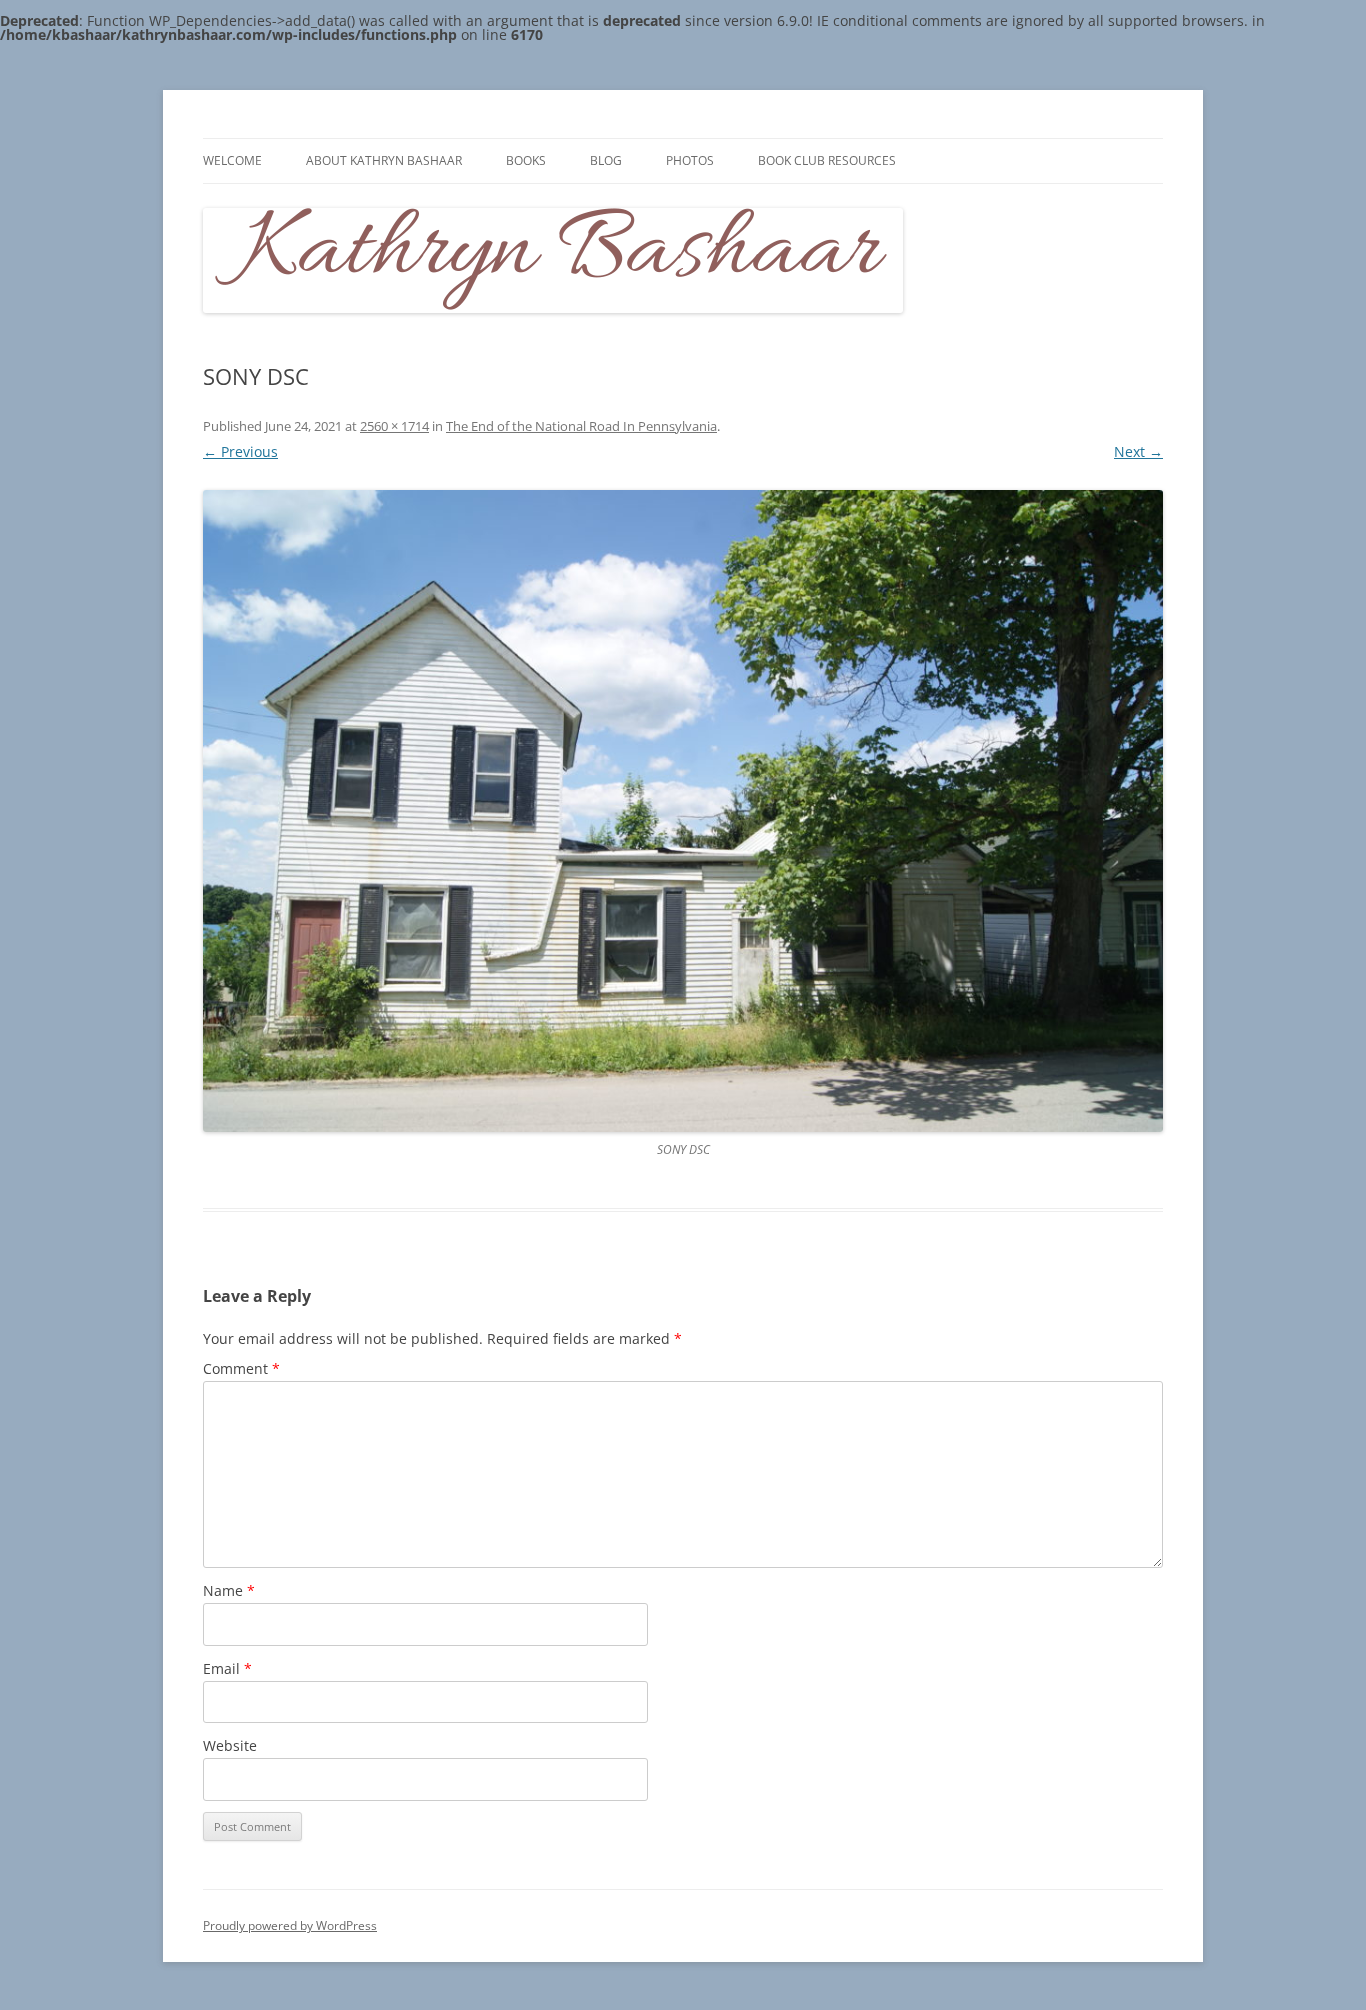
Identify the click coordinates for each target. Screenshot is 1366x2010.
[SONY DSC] (683, 811)
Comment (241, 1368)
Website (230, 1745)
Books (526, 160)
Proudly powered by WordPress (290, 1925)
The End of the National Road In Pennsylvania (581, 426)
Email (227, 1668)
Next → (1138, 451)
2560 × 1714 (394, 426)
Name (229, 1590)
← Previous (240, 451)
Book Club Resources (827, 160)
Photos (690, 160)
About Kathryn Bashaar (384, 160)
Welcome (232, 160)
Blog (606, 160)
